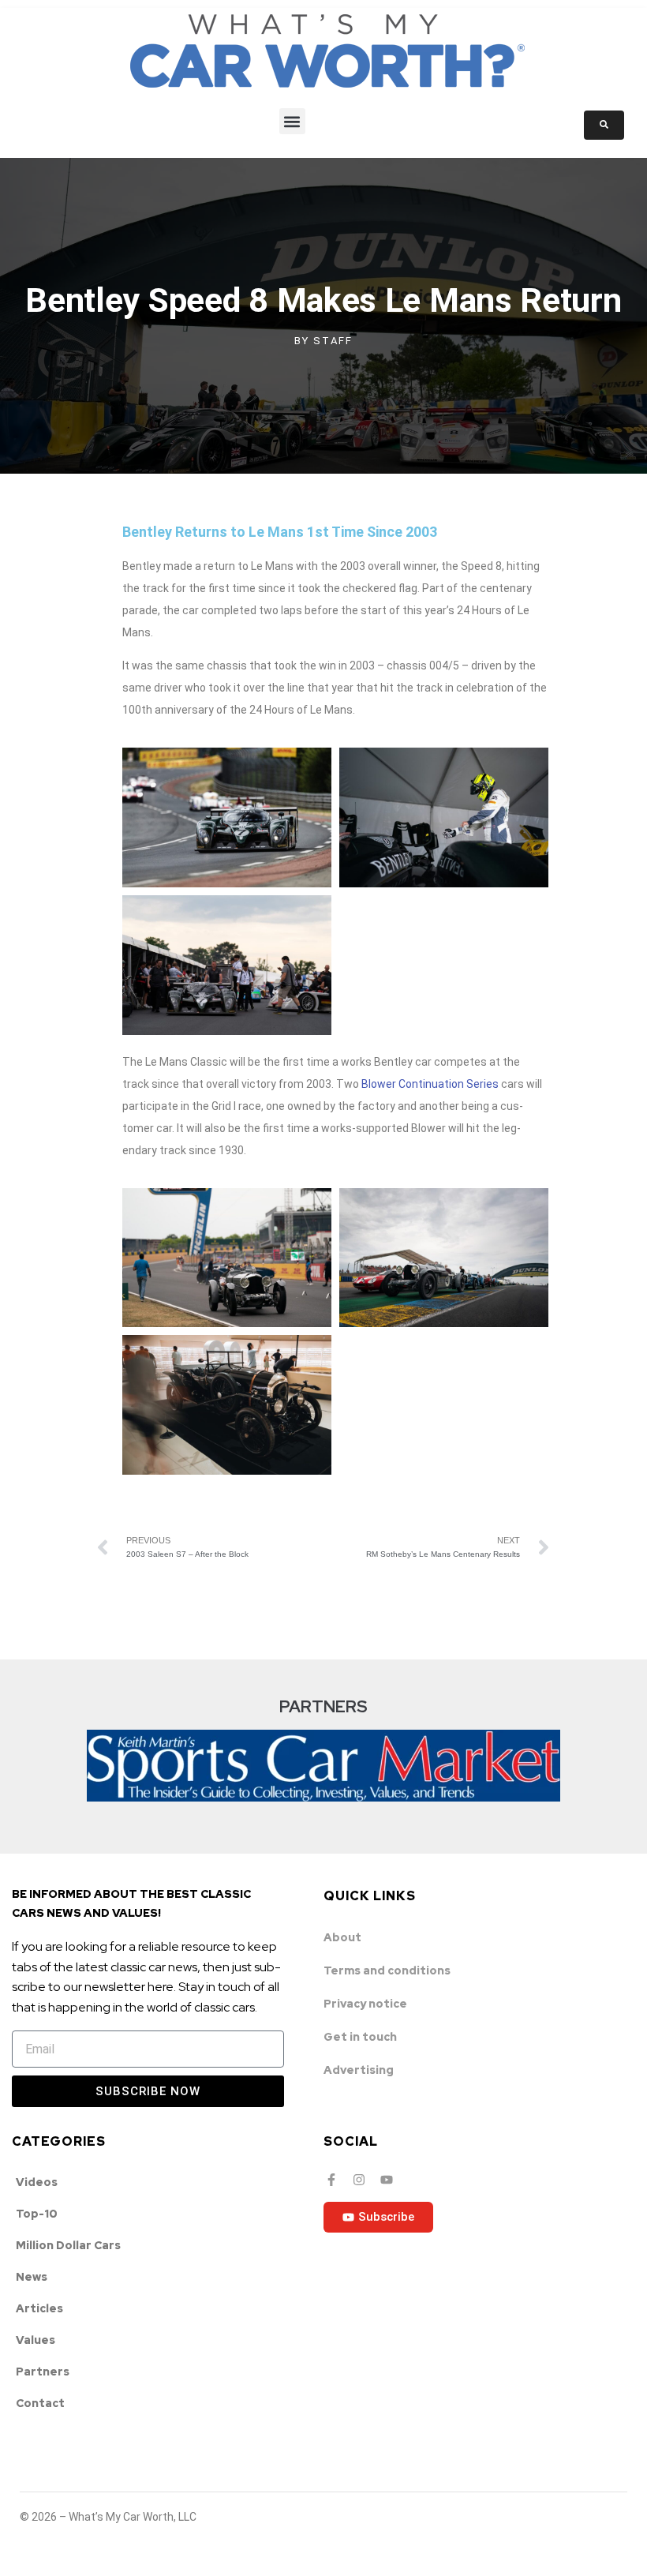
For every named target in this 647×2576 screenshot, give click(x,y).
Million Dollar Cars (68, 2245)
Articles (39, 2308)
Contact (40, 2403)
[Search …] (604, 125)
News (32, 2277)
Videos (37, 2182)
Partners (43, 2372)
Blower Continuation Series (430, 1084)
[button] (292, 121)
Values (36, 2340)
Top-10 (37, 2214)
